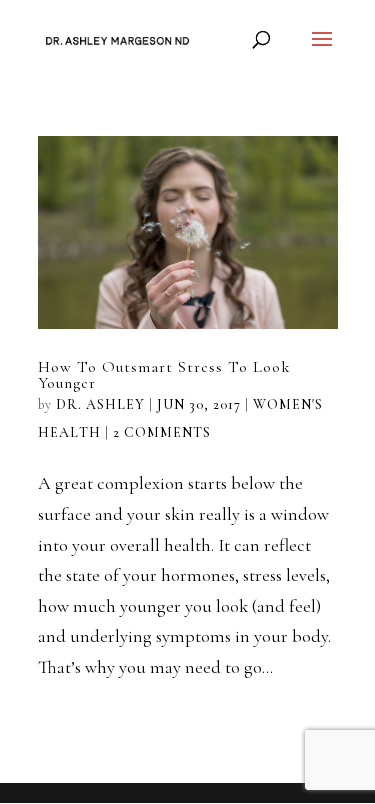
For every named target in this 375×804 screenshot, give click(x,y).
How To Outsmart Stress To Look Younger (164, 375)
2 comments (162, 432)
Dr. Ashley (100, 404)
